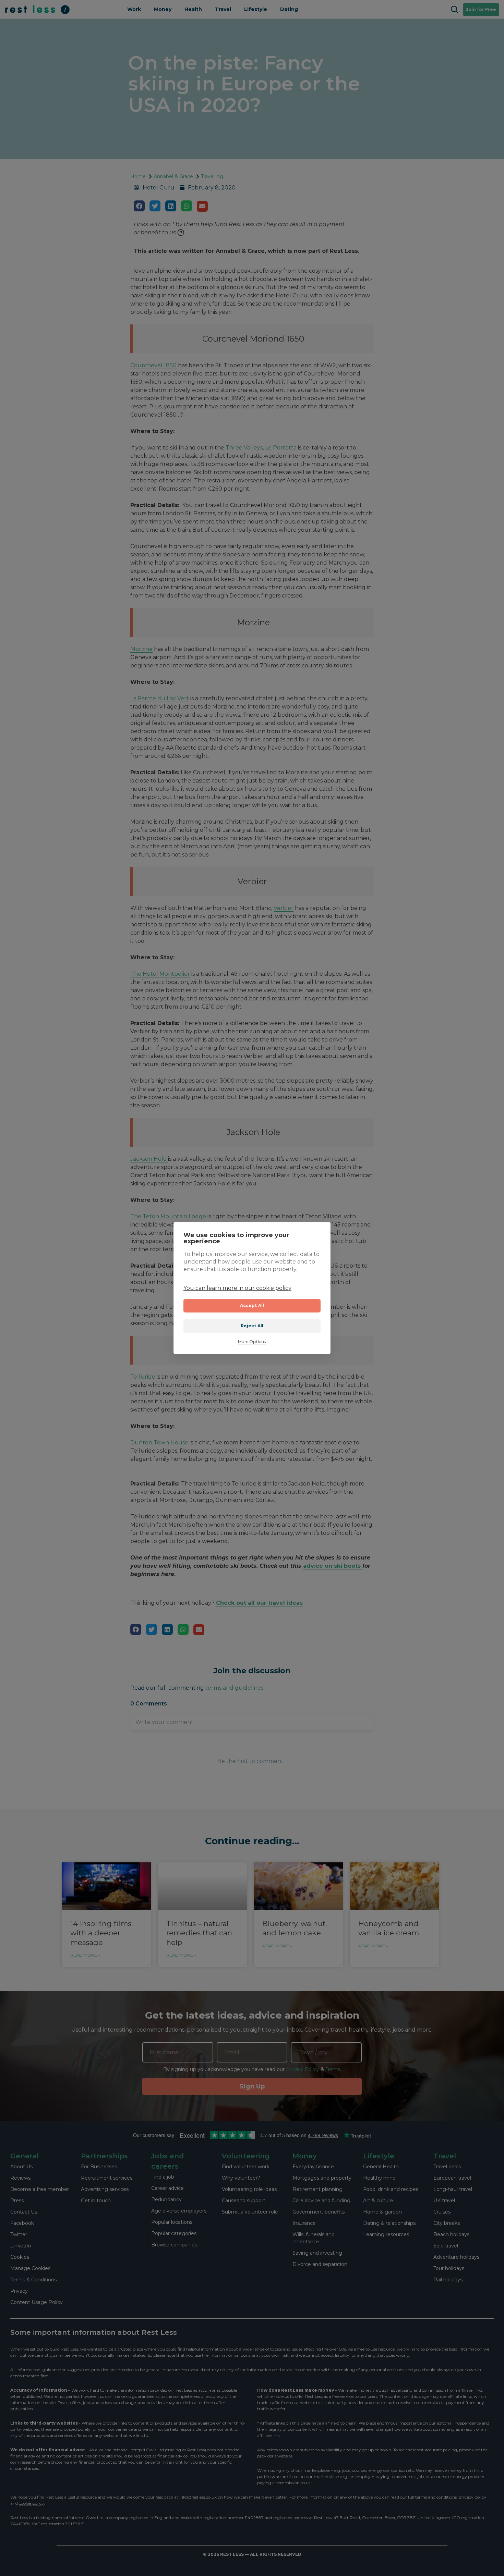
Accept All (252, 1305)
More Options (252, 1342)
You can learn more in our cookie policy (237, 1288)
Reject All (252, 1326)
